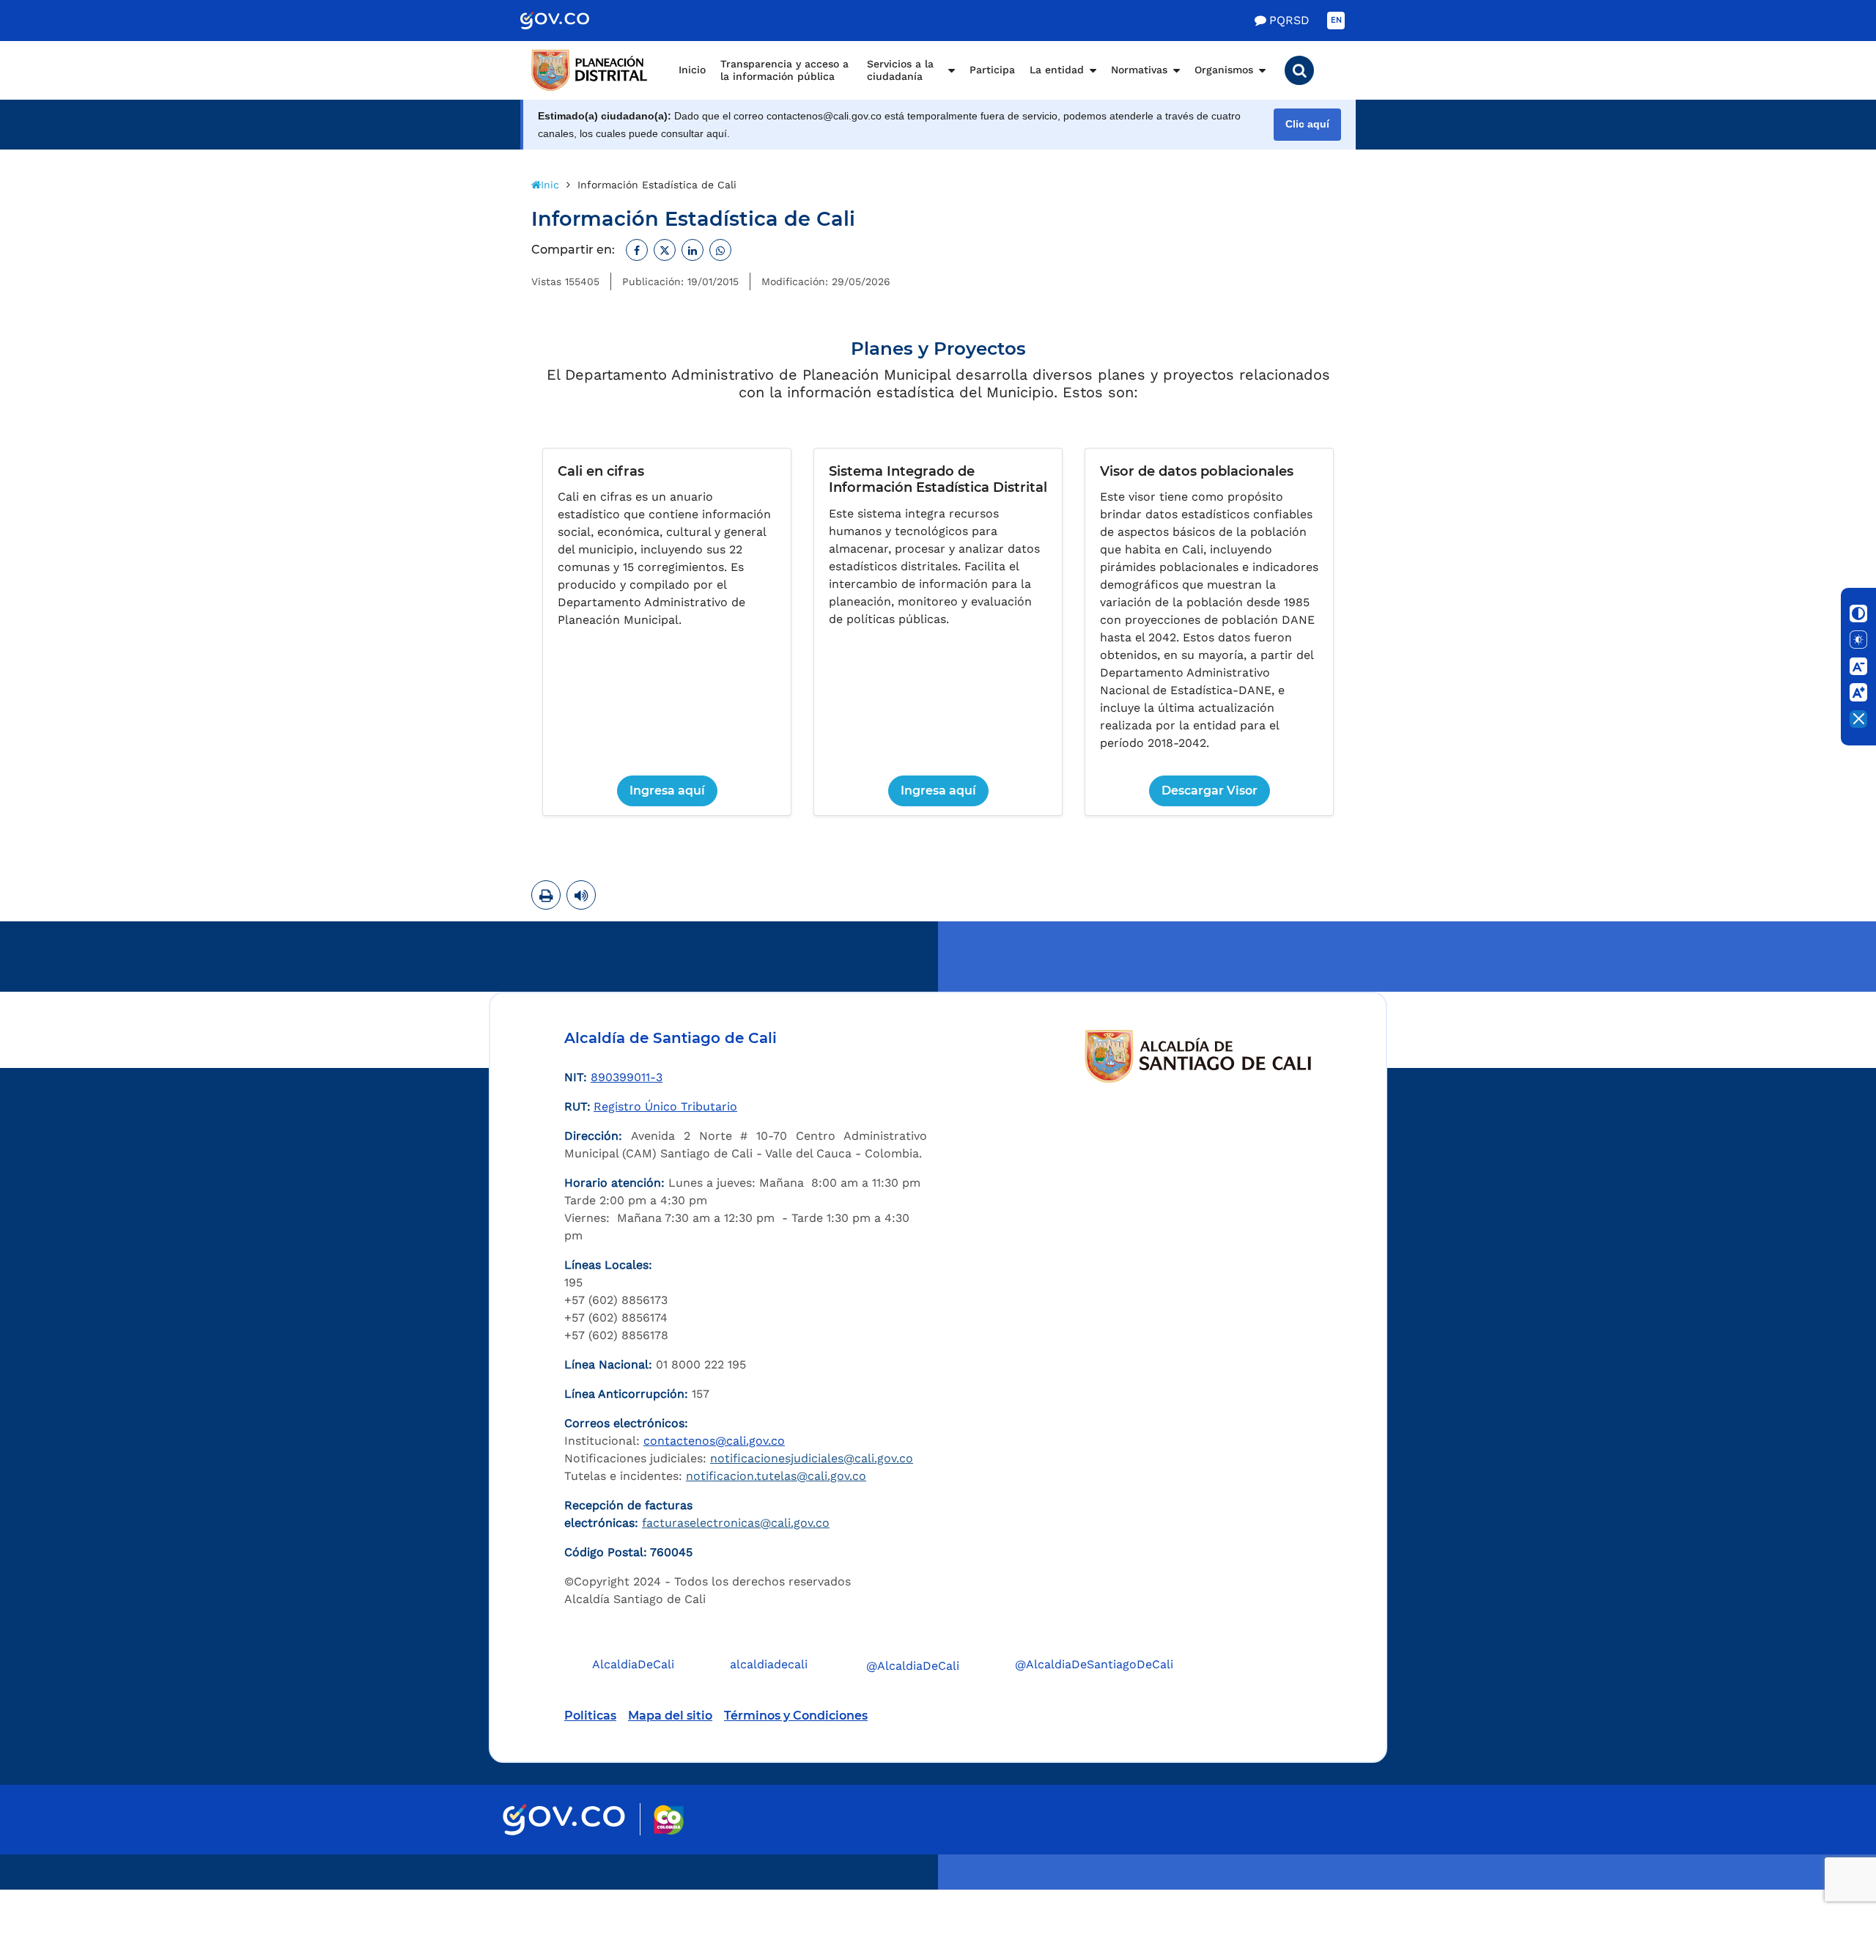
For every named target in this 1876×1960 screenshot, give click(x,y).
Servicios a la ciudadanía (900, 70)
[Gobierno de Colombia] (570, 21)
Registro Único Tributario (665, 1106)
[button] (1299, 70)
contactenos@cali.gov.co (714, 1441)
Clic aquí (1307, 124)
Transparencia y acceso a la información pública (784, 70)
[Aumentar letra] (1858, 693)
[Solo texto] (1858, 640)
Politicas (590, 1716)
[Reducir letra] (1858, 666)
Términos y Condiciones (796, 1716)
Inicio (692, 70)
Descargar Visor (1210, 791)
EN (1336, 20)
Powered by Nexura (1823, 1882)
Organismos (1224, 70)
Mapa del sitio (670, 1716)
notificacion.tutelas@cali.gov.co (776, 1476)
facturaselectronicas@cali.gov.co (736, 1523)
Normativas (1139, 70)
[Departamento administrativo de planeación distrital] (590, 70)
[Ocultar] (1858, 719)
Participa (992, 70)
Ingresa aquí (667, 791)
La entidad (1057, 70)
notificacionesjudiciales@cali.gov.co (812, 1458)
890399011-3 (627, 1077)
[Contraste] (1858, 614)
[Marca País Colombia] (669, 1820)
